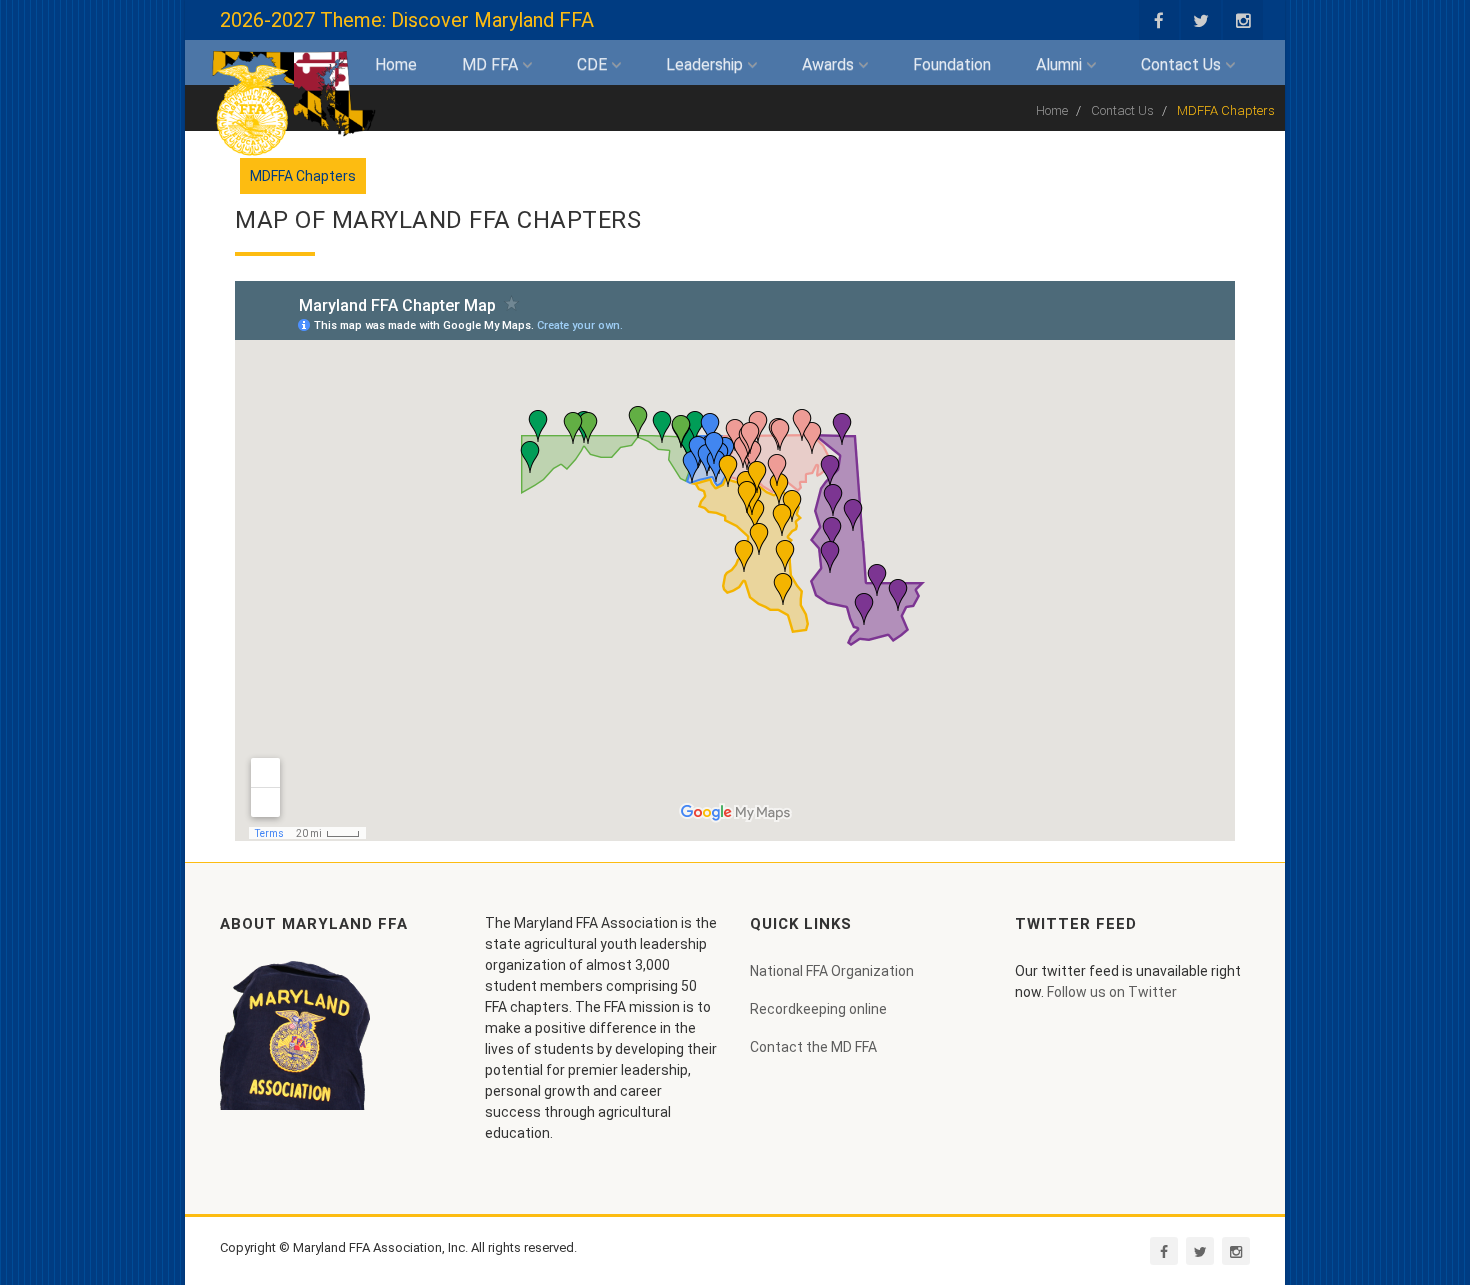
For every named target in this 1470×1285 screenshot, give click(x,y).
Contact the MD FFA (813, 1047)
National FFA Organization (832, 971)
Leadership (706, 64)
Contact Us (1183, 64)
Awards (830, 64)
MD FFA (492, 64)
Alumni (1061, 64)
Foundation (952, 64)
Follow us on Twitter (1112, 992)
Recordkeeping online (818, 1009)
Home (396, 64)
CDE (594, 64)
